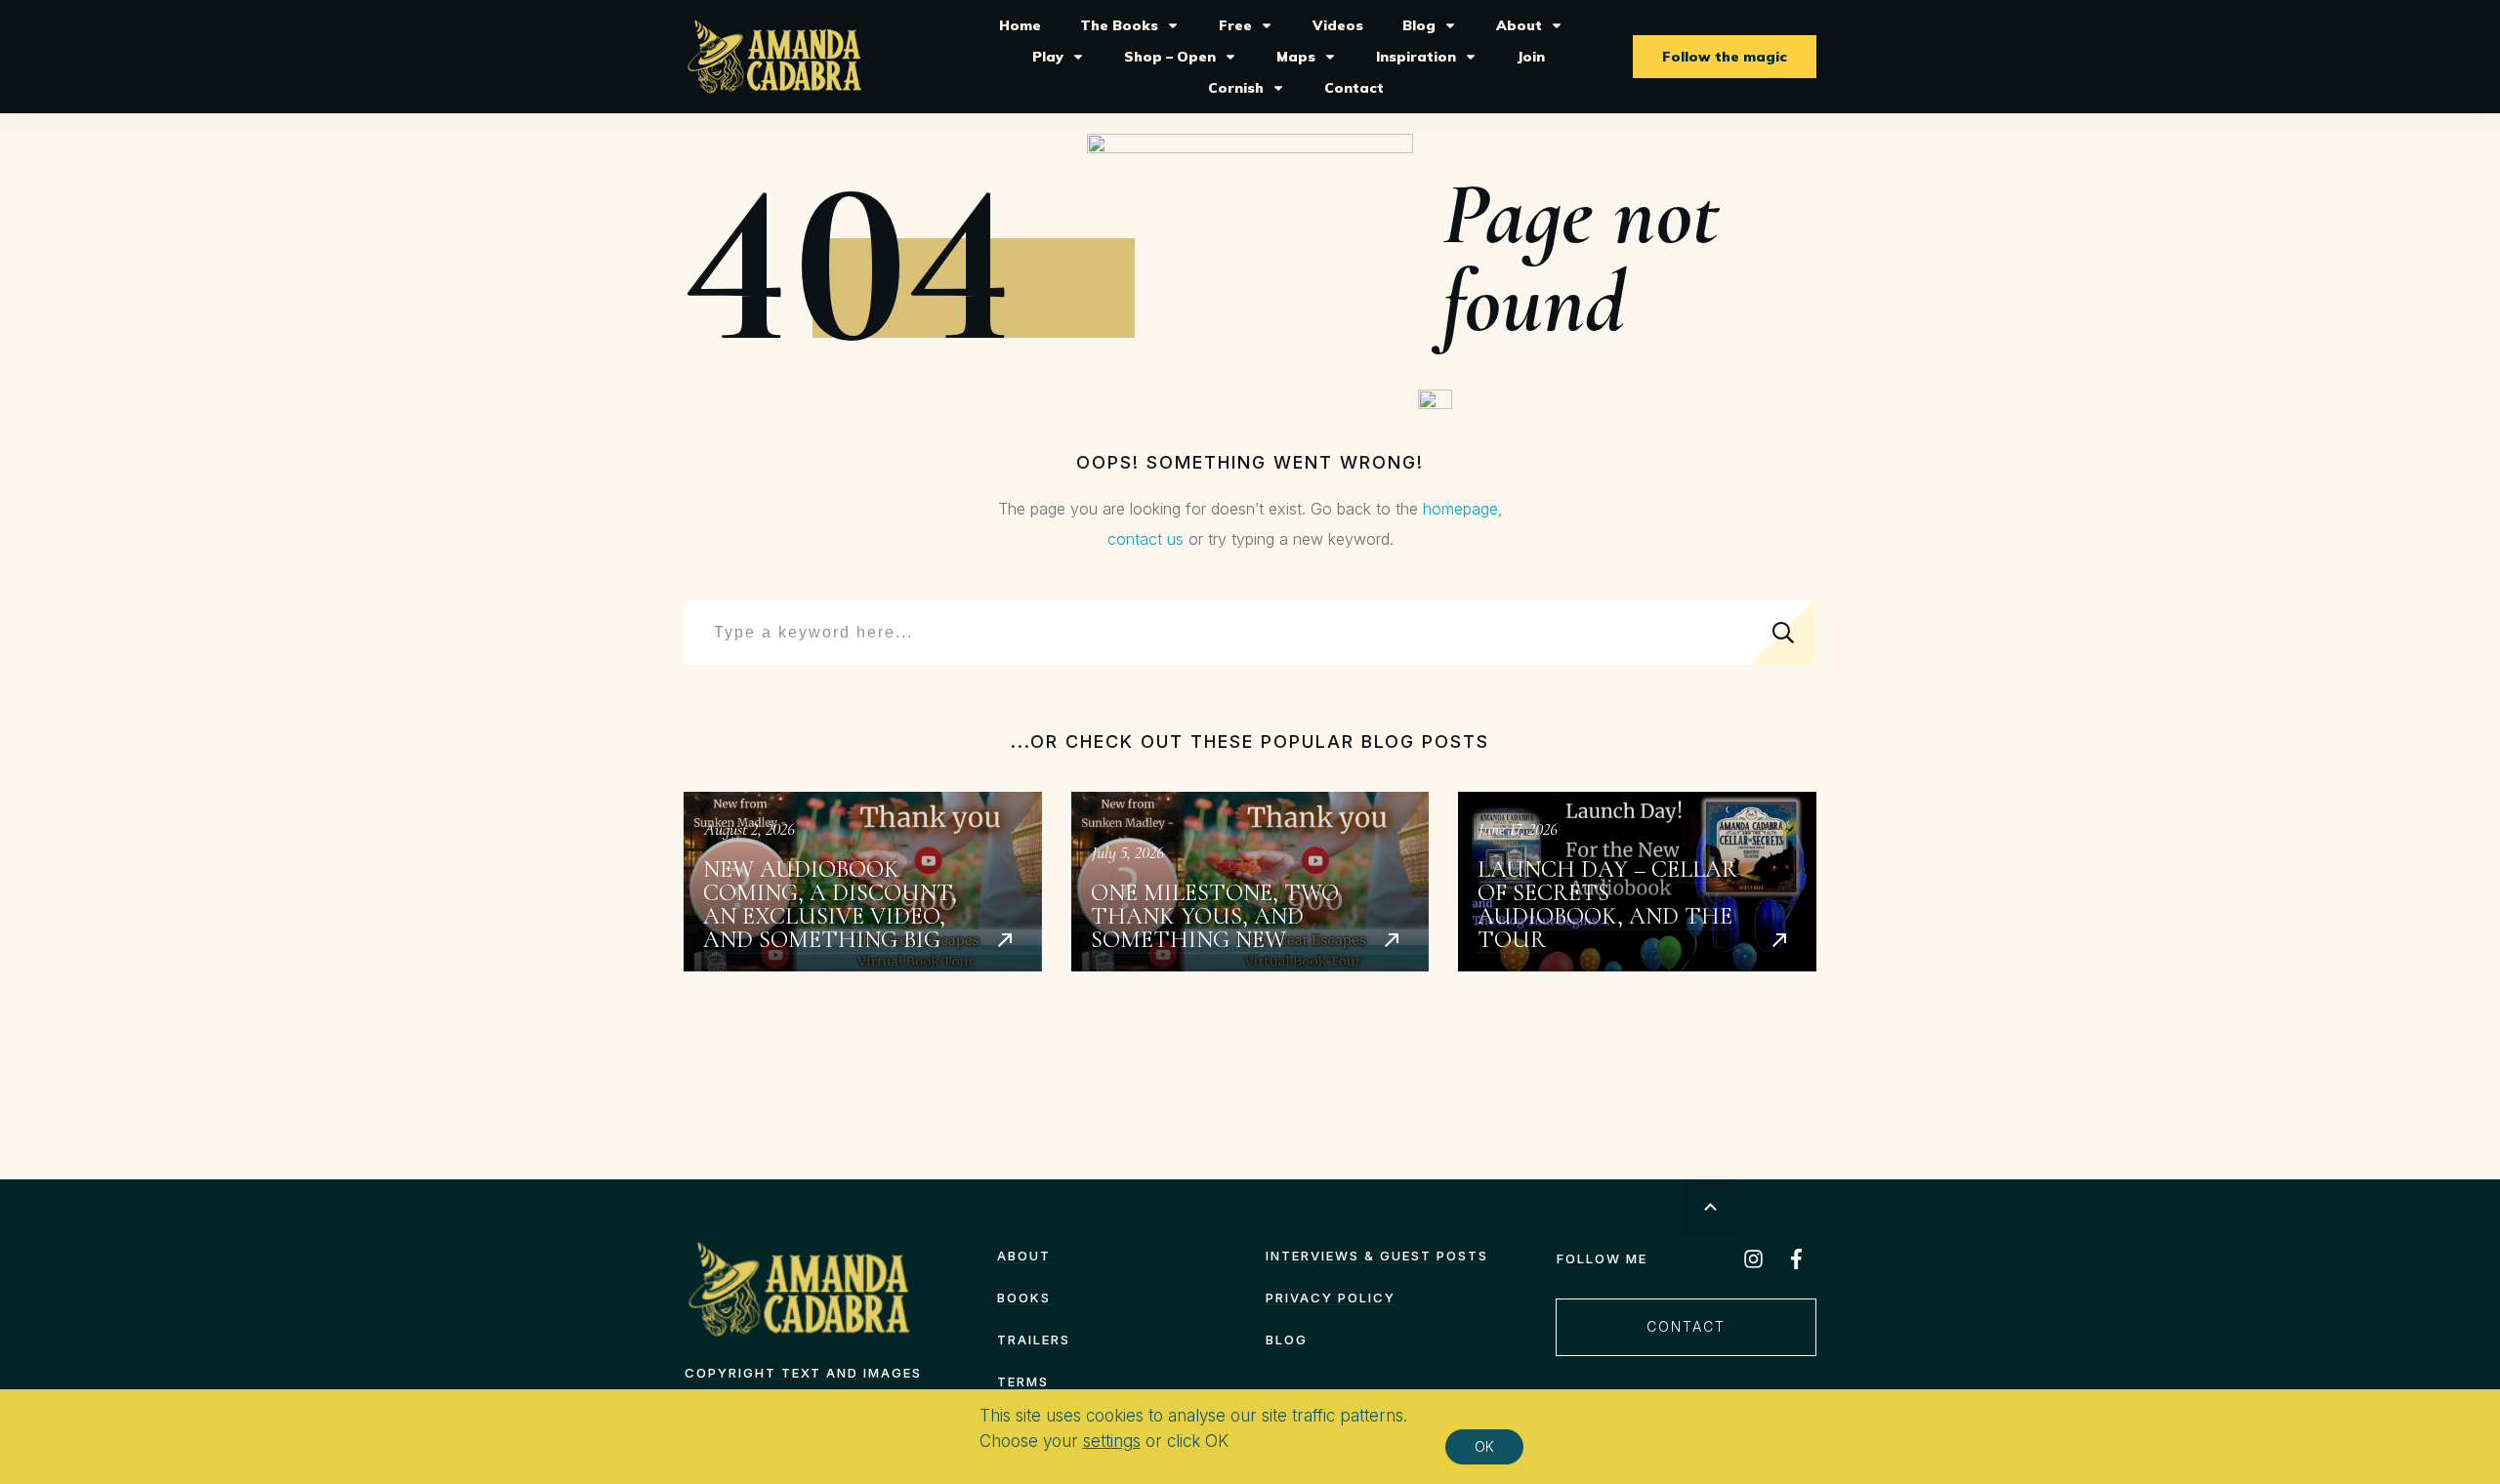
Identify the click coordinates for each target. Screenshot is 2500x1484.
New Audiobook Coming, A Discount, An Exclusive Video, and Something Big (863, 882)
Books (1024, 1298)
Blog (1287, 1340)
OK (1484, 1446)
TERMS (1023, 1381)
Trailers (1034, 1340)
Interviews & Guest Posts (1377, 1256)
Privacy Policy (1331, 1298)
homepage (1460, 509)
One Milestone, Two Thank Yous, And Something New (1250, 882)
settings (1112, 1442)
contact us (1146, 539)
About (1024, 1256)
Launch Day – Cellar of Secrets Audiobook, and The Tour (1637, 882)
